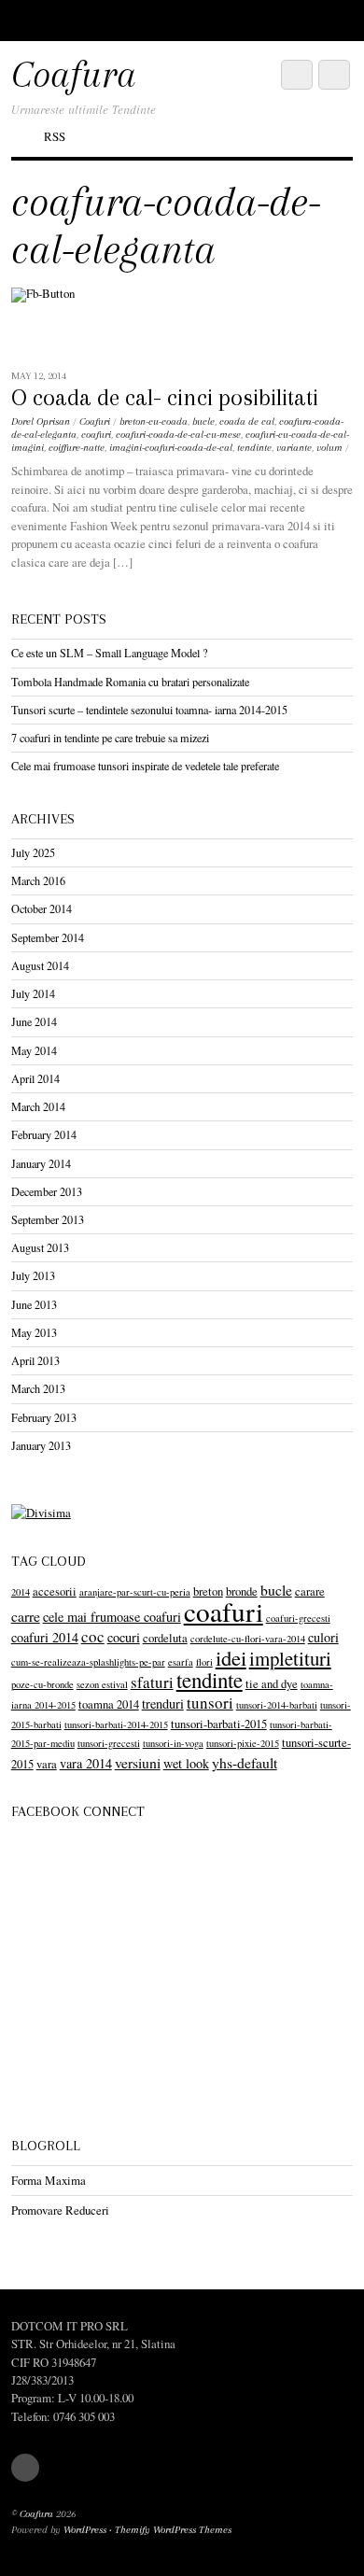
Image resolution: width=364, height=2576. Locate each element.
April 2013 (35, 1360)
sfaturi (152, 1682)
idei (231, 1657)
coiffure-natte (77, 448)
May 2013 (34, 1332)
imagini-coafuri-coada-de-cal (171, 448)
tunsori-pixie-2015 (243, 1743)
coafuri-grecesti (298, 1618)
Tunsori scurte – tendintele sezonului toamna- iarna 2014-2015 (149, 710)
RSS (55, 136)
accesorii (55, 1591)
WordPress (85, 2530)
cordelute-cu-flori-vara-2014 (248, 1639)
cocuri (124, 1637)
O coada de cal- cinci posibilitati (165, 398)
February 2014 (44, 1134)
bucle (203, 422)
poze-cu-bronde (42, 1684)
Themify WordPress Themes (173, 2530)
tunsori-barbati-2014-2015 (116, 1724)
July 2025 (33, 852)
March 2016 (38, 880)
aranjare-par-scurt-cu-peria (135, 1592)
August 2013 (40, 1247)
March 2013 (38, 1388)
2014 (21, 1592)
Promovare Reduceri (60, 2210)
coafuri (96, 435)
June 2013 (34, 1304)
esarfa (181, 1662)
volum (329, 448)
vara (47, 1764)
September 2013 (48, 1219)
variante (294, 448)
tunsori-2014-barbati (277, 1705)
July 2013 (33, 1275)
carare (310, 1591)
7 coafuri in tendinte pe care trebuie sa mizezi (110, 738)
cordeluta (165, 1638)
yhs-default (245, 1762)
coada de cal (247, 422)
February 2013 (44, 1417)
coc (93, 1636)
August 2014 (40, 965)
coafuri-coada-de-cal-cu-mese (178, 435)
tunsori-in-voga (173, 1743)
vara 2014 (86, 1763)
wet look (186, 1763)
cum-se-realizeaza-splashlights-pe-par (88, 1662)
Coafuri (95, 422)
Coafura (36, 2514)
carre (26, 1616)
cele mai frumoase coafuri (112, 1617)
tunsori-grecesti (109, 1743)
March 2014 (38, 1106)
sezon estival (102, 1684)
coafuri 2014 (45, 1637)
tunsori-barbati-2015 (219, 1724)
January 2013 (41, 1445)
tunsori (210, 1703)
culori (323, 1637)
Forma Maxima (49, 2180)
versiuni (138, 1762)
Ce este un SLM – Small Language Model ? (109, 653)
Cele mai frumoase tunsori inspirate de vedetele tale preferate (145, 766)
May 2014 (34, 1050)
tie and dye (272, 1684)
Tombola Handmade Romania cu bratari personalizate (130, 682)
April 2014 (35, 1078)
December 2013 (47, 1191)
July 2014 (33, 993)
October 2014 (42, 908)
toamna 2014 (109, 1704)
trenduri (163, 1703)
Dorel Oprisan (41, 422)
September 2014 (48, 937)
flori (204, 1662)
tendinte (254, 448)
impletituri (290, 1658)
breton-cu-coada (154, 422)
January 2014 (41, 1163)
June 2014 (34, 1021)
